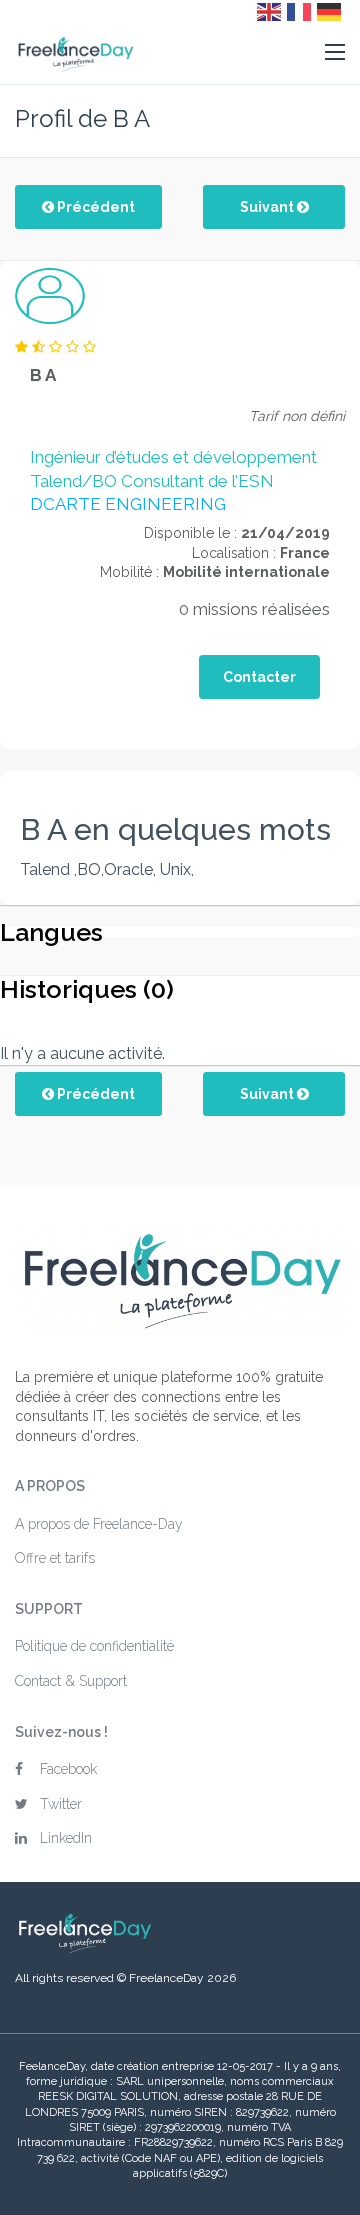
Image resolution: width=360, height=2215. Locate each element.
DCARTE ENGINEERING (128, 504)
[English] (270, 11)
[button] (335, 53)
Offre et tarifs (55, 1558)
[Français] (300, 11)
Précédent (94, 207)
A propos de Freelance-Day (99, 1524)
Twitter (61, 1804)
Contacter (259, 677)
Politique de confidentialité (94, 1646)
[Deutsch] (330, 11)
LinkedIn (66, 1838)
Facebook (68, 1769)
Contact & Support (71, 1681)
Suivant (268, 207)
